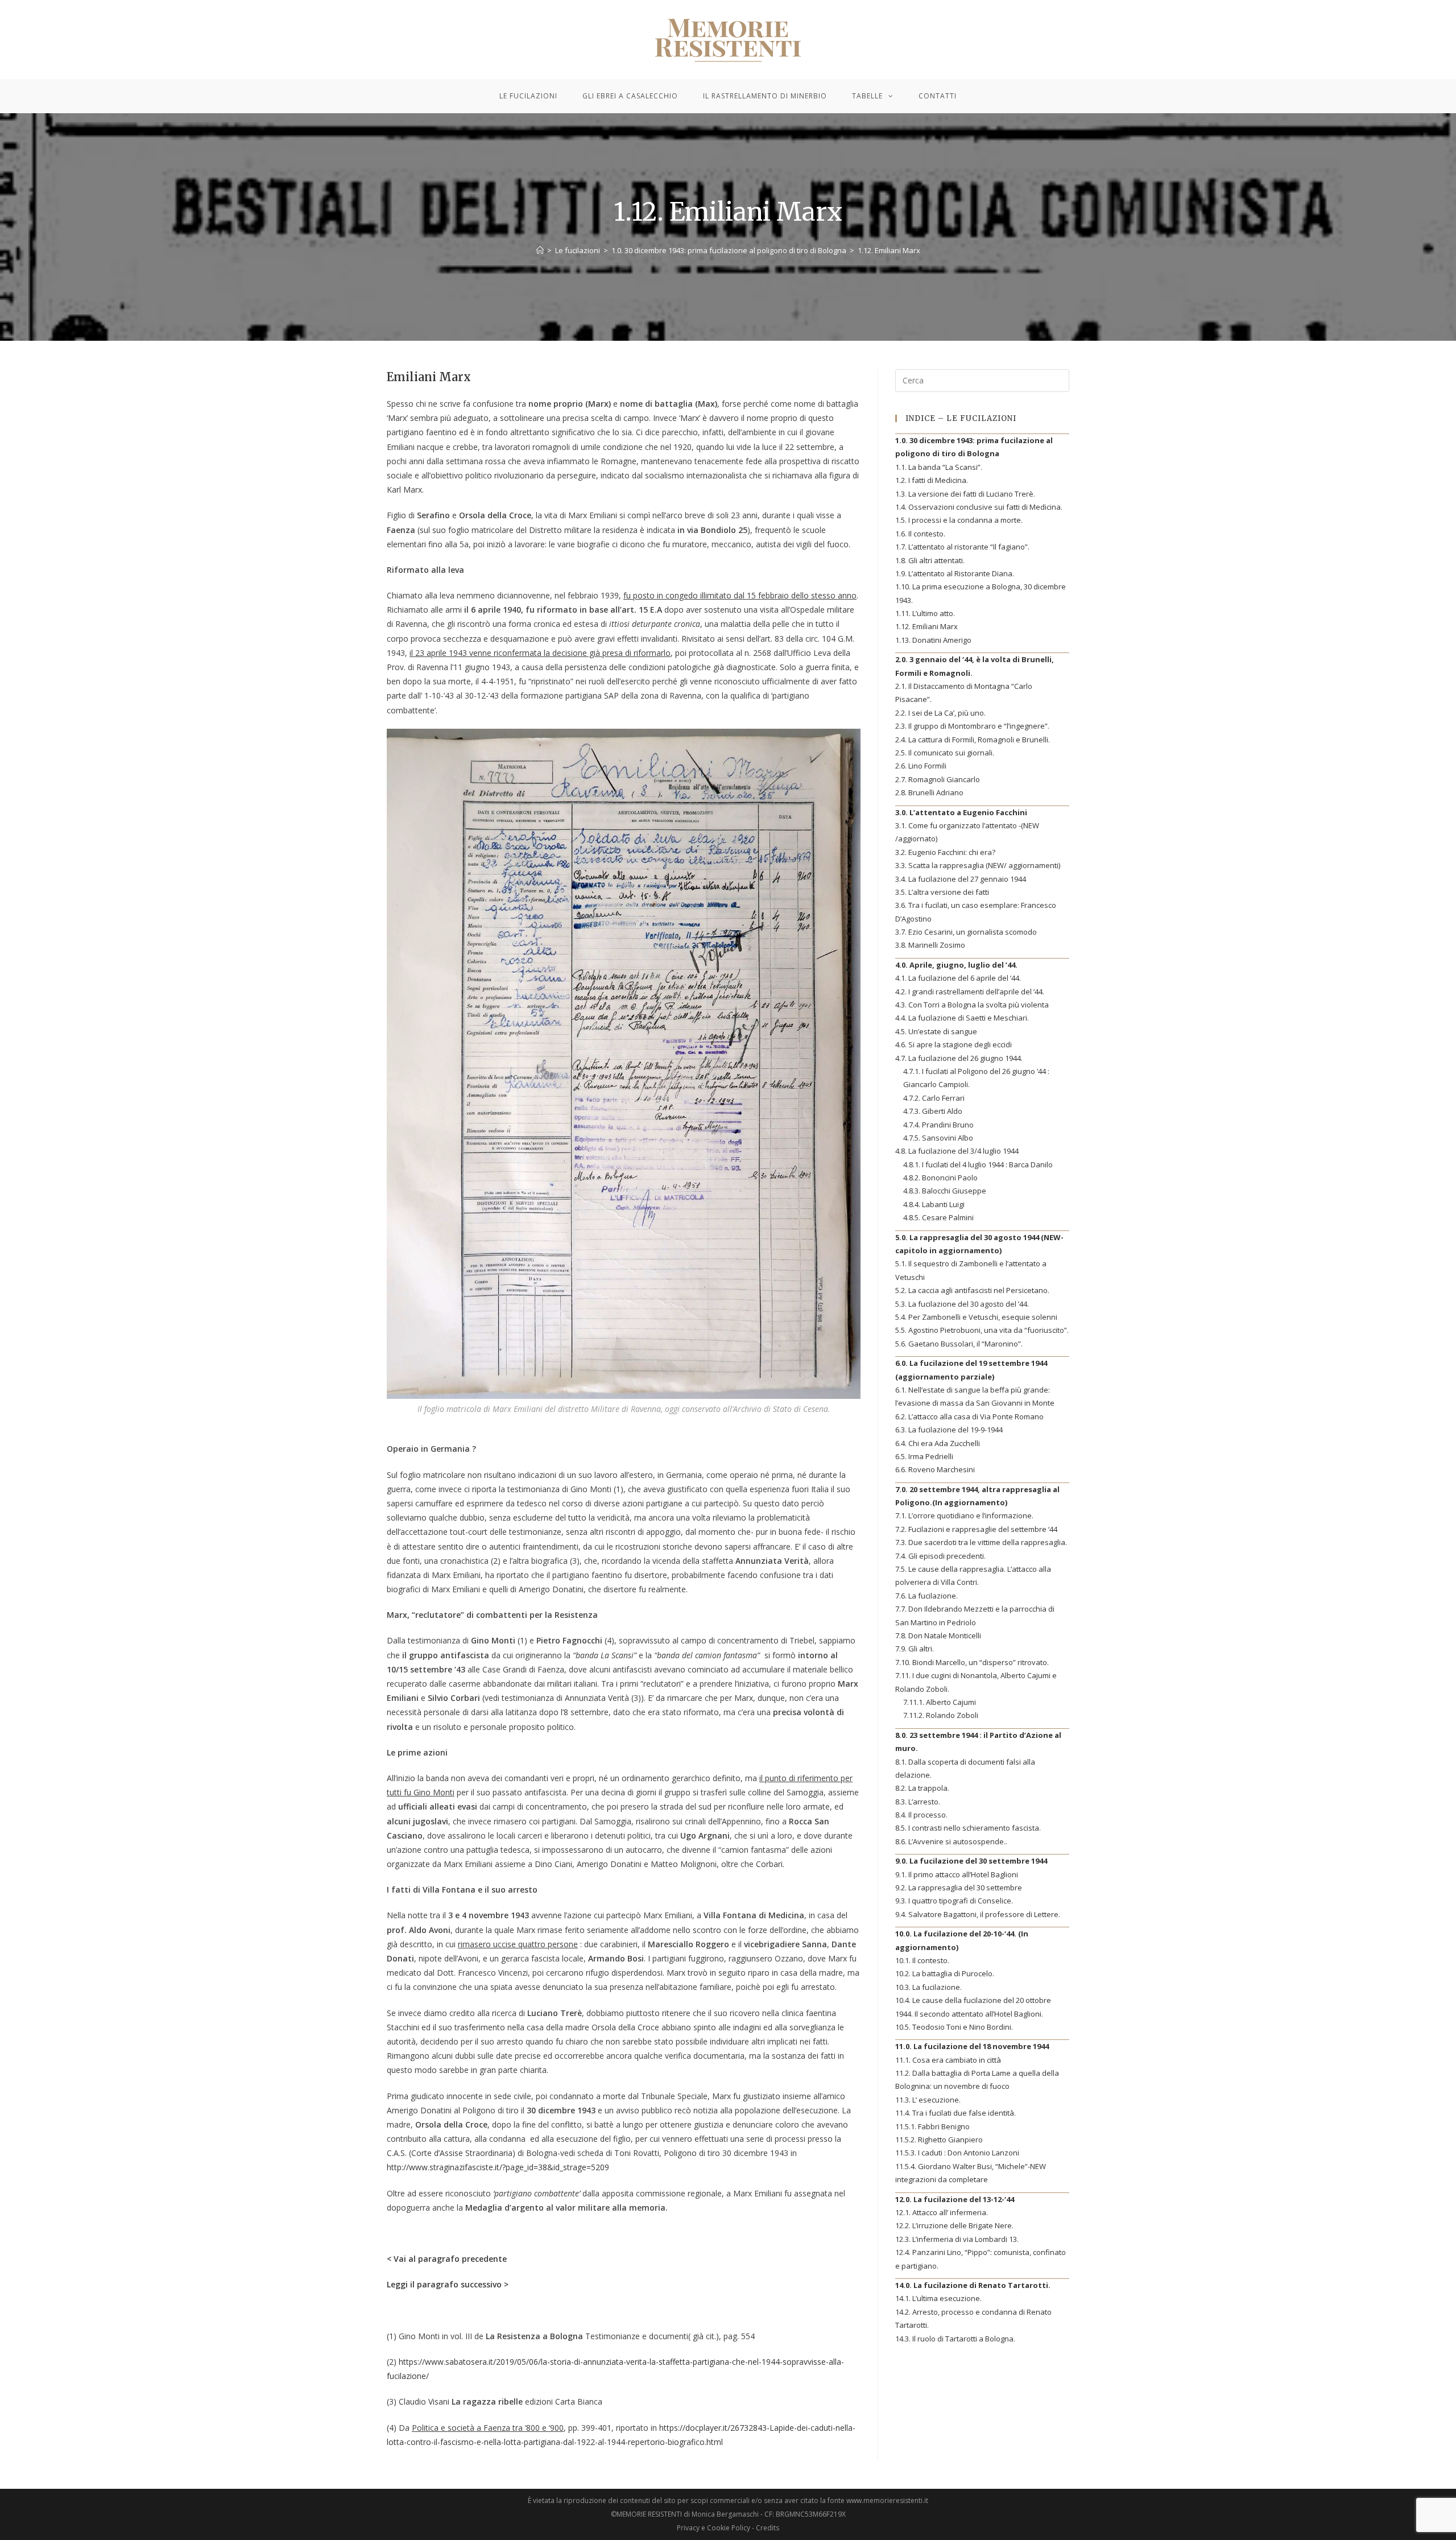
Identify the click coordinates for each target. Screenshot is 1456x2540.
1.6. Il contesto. (920, 534)
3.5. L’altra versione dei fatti (942, 892)
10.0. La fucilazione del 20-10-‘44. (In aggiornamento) (962, 1940)
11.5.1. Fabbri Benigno (932, 2126)
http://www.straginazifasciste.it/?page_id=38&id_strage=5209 (498, 2167)
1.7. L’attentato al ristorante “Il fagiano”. (962, 547)
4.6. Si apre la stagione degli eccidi (954, 1044)
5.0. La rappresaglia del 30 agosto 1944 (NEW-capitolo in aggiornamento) (979, 1244)
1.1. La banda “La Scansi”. (939, 467)
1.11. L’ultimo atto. (925, 613)
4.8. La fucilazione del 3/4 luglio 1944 (957, 1151)
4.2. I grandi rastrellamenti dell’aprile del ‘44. (970, 992)
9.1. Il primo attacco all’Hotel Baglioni (957, 1874)
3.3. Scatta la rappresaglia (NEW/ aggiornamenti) (978, 865)
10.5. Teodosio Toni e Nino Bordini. (954, 2027)
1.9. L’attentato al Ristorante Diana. (955, 573)
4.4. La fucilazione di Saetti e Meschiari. (962, 1018)
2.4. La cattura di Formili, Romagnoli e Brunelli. (973, 740)
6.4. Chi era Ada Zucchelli (938, 1443)
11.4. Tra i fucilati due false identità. (955, 2113)
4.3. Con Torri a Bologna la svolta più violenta (972, 1005)
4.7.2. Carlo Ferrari (934, 1098)
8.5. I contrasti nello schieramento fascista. (968, 1828)
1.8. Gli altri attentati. (930, 560)
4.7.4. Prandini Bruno (938, 1125)
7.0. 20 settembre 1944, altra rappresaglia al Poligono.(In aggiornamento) (977, 1496)
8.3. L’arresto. (918, 1802)
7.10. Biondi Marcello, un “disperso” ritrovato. (972, 1662)
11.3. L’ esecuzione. (928, 2100)
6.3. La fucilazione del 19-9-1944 (949, 1430)
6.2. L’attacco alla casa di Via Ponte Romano (969, 1416)
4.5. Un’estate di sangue (936, 1031)
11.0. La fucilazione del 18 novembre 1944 (972, 2046)
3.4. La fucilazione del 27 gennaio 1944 (961, 879)
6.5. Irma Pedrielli (924, 1456)
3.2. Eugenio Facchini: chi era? (945, 852)
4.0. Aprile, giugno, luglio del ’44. (956, 965)
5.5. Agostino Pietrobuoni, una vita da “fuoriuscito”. (982, 1330)
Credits (768, 2528)
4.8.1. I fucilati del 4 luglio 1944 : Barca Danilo (978, 1164)
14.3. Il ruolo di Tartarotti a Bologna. (955, 2339)
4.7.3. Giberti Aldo (933, 1111)
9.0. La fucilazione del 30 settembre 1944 (971, 1861)
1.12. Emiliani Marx (926, 626)
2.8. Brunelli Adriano (929, 792)
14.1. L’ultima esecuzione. (938, 2298)
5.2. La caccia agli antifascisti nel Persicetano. (972, 1290)
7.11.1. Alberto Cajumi (940, 1702)
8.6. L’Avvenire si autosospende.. (951, 1841)
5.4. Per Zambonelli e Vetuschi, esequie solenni (976, 1317)
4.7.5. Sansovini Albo (938, 1138)
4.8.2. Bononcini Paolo (940, 1178)
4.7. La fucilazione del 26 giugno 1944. (959, 1058)
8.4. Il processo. (921, 1815)
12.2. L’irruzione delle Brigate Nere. (954, 2225)
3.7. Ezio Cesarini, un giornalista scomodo (966, 932)
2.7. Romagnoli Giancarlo (938, 779)
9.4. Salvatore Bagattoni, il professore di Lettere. (978, 1914)
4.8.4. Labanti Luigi (934, 1204)
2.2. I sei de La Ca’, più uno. (940, 713)
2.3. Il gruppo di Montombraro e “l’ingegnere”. (972, 726)
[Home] (540, 250)
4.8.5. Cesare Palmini (938, 1217)
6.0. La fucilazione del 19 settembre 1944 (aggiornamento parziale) (971, 1370)
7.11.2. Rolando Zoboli (941, 1715)
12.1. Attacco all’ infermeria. (942, 2212)
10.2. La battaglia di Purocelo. (945, 1973)
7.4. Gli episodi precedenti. (940, 1556)
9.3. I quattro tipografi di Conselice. (954, 1901)
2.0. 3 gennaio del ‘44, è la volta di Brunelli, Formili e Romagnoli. (975, 666)
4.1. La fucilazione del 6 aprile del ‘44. (958, 978)
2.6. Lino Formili (921, 766)
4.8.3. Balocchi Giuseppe (945, 1191)
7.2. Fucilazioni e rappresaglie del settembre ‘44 (976, 1529)
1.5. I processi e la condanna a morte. (959, 520)
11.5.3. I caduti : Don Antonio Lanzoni (957, 2153)
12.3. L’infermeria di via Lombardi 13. (957, 2239)
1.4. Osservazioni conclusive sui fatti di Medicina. (979, 507)
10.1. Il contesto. (922, 1960)
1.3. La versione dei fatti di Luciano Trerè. (965, 494)
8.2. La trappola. (922, 1788)
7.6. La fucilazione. (926, 1596)
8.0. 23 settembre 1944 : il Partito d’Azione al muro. (978, 1742)
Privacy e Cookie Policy (713, 2528)
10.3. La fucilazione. (928, 1987)
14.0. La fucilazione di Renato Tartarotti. (973, 2285)
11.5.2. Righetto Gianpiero (939, 2140)
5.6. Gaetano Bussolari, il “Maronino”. (959, 1344)
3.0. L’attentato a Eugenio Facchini (961, 812)
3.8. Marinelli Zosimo (930, 945)
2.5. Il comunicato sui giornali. (945, 753)
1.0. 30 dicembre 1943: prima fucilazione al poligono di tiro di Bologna (974, 447)
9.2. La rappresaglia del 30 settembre (959, 1888)
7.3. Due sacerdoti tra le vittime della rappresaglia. (981, 1542)
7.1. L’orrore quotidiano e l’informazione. (964, 1515)
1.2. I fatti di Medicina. (932, 480)
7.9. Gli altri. (915, 1649)
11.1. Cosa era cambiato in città (948, 2060)
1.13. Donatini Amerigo (933, 640)
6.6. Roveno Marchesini (935, 1469)
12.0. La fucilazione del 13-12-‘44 (955, 2199)
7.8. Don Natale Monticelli (938, 1635)
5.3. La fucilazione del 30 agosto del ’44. (962, 1304)
